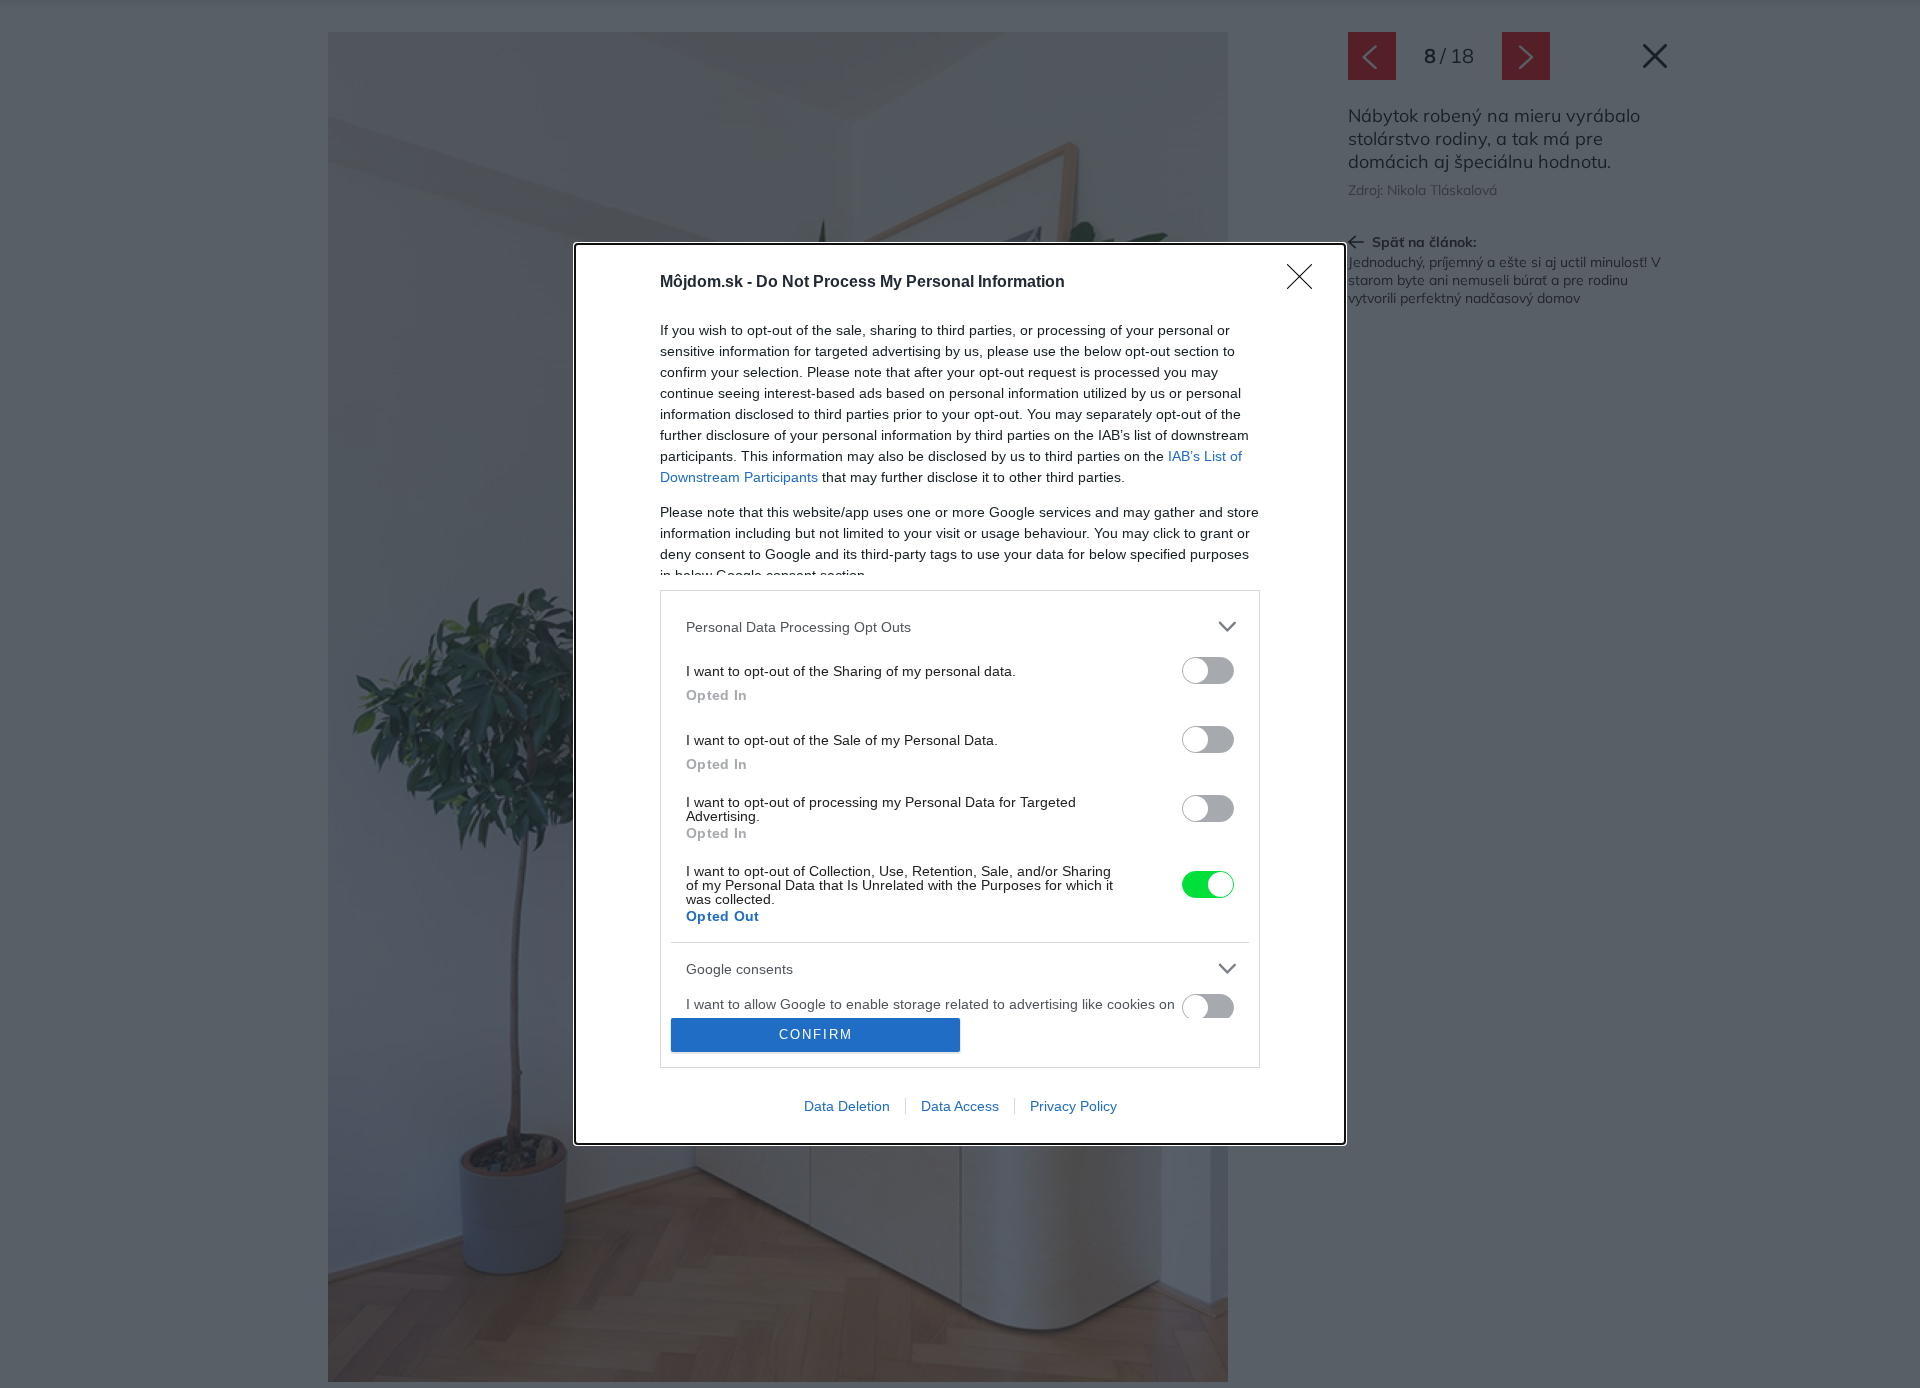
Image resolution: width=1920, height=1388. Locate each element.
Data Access (960, 1106)
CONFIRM (816, 1034)
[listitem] (960, 626)
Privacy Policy (1073, 1106)
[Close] (1306, 283)
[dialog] (960, 693)
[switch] (1208, 670)
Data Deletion (847, 1106)
